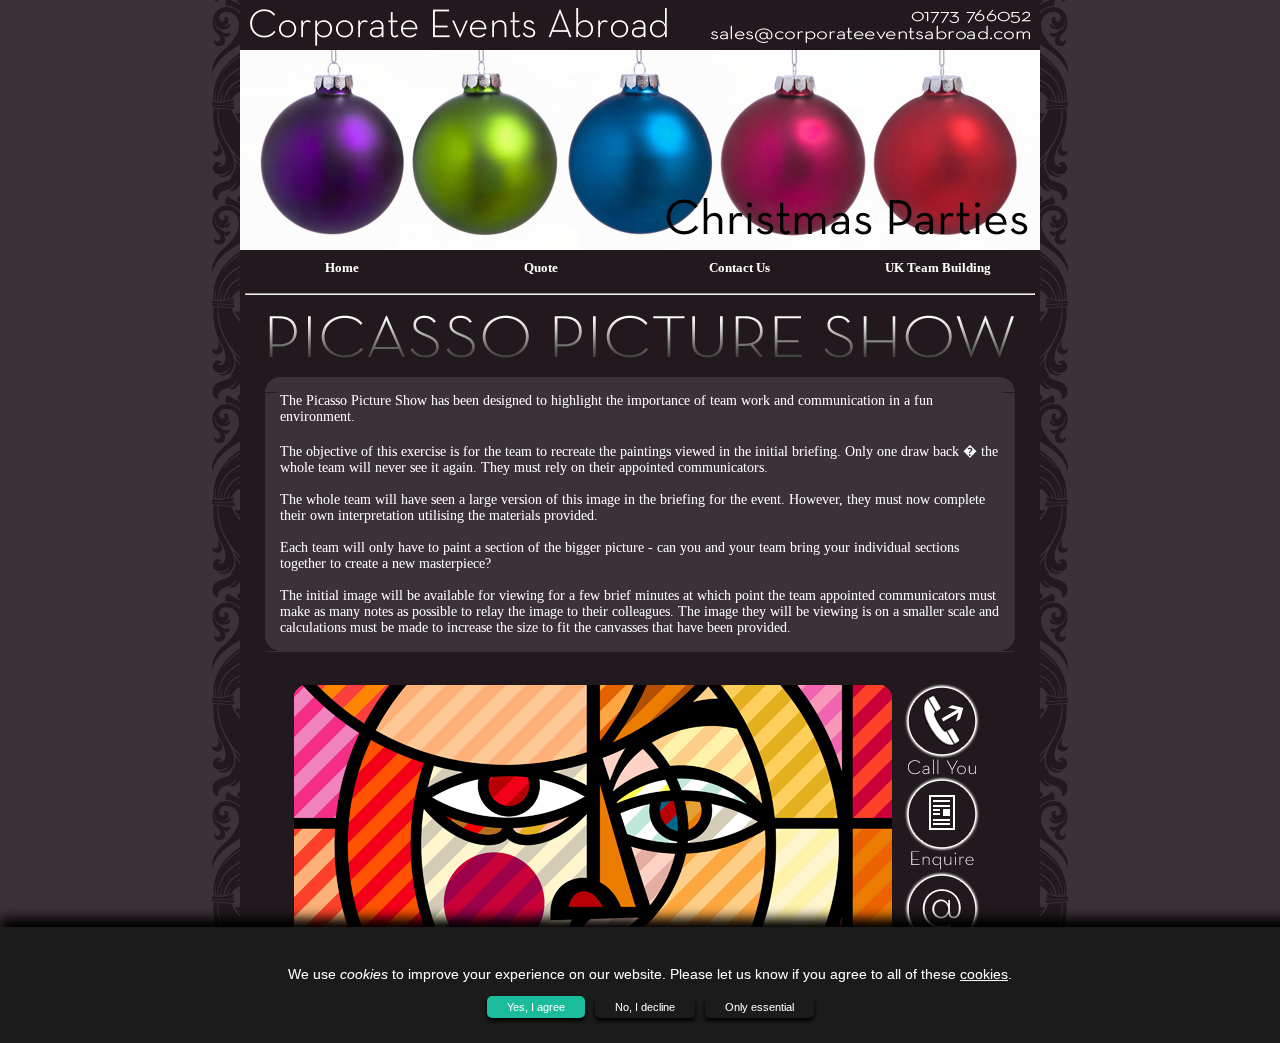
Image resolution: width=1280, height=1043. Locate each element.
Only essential (759, 1007)
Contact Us (739, 267)
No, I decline (645, 1007)
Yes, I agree (536, 1007)
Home (342, 267)
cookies (984, 974)
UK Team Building (938, 267)
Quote (541, 267)
